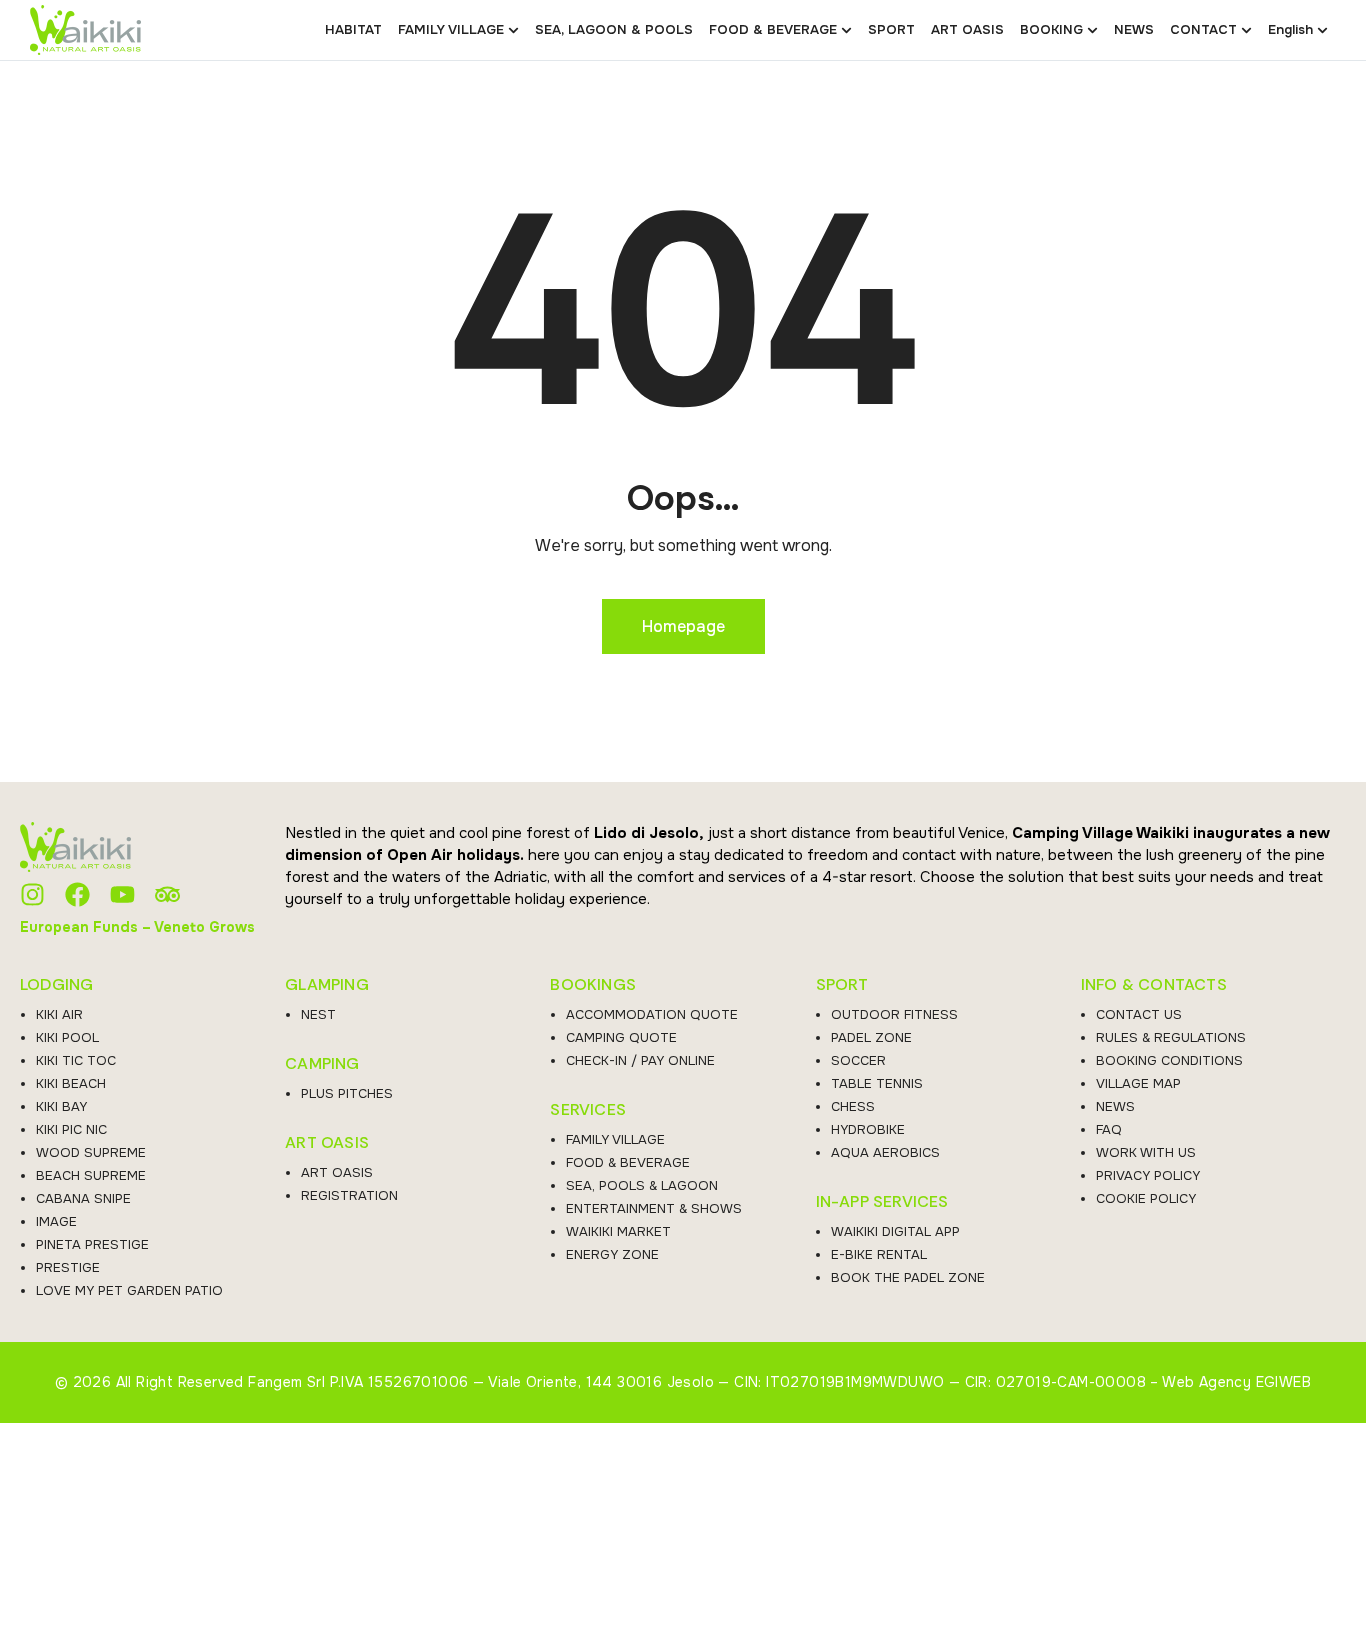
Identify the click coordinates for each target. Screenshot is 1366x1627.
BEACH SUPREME (91, 1175)
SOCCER (858, 1060)
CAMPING (322, 1064)
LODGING (56, 985)
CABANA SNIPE (83, 1198)
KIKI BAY (61, 1106)
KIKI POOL (67, 1037)
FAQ (1109, 1129)
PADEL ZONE (871, 1037)
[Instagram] (32, 894)
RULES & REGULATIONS (1171, 1037)
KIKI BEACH (71, 1083)
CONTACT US (1139, 1014)
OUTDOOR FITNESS (894, 1014)
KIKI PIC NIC (71, 1129)
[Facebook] (77, 894)
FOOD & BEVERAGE (628, 1162)
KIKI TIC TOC (76, 1060)
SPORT (842, 985)
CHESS (853, 1106)
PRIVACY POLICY (1148, 1175)
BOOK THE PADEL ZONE (908, 1277)
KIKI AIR (59, 1014)
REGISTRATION (349, 1195)
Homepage (683, 626)
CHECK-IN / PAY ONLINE (640, 1060)
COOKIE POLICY (1146, 1198)
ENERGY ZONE (612, 1254)
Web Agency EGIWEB (1236, 1382)
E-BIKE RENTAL (879, 1254)
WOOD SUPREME (91, 1152)
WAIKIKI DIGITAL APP (895, 1231)
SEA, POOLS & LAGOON (642, 1185)
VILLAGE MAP (1138, 1083)
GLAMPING (327, 985)
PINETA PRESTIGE (92, 1244)
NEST (318, 1014)
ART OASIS (327, 1143)
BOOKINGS (593, 985)
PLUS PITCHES (347, 1093)
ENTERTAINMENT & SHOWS (654, 1208)
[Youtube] (122, 894)
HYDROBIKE (868, 1129)
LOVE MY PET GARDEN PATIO (129, 1290)
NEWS (1115, 1106)
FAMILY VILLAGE (615, 1139)
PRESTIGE (68, 1267)
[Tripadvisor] (167, 894)
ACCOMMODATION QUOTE (652, 1014)
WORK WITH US (1146, 1152)
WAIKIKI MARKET (618, 1231)
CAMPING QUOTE (621, 1037)
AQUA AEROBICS (885, 1152)
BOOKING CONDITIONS (1169, 1060)
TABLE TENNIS (877, 1083)
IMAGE (56, 1221)
